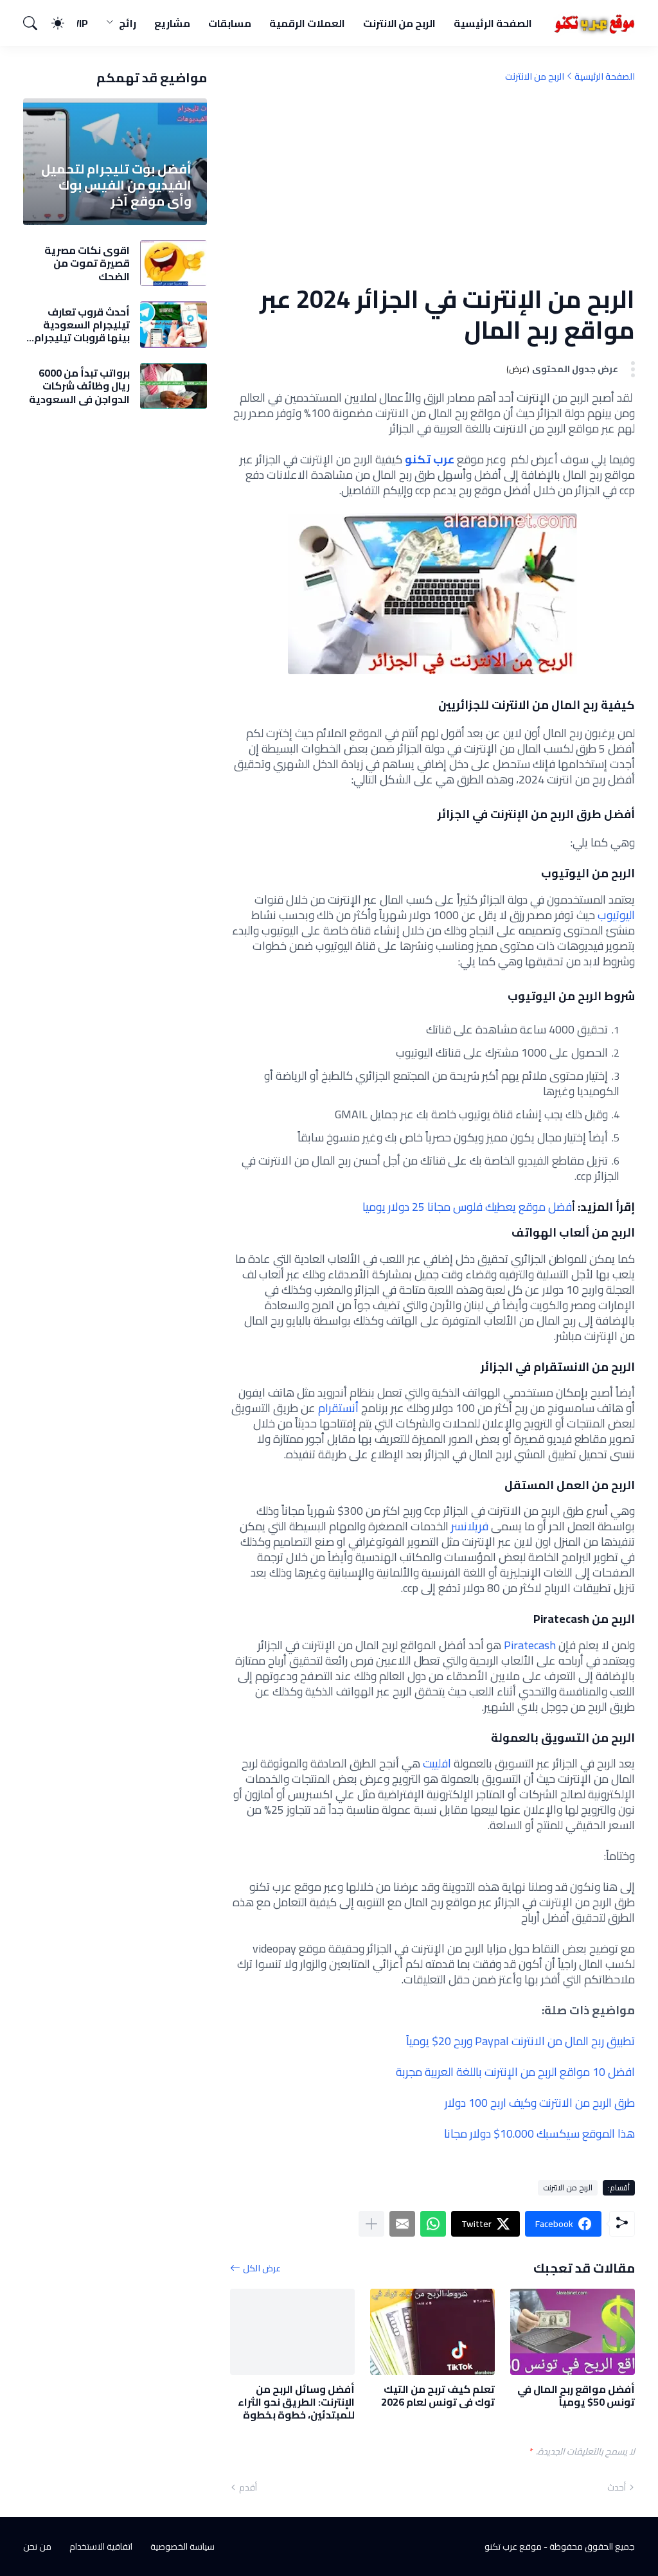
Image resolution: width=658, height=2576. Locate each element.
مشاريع (172, 23)
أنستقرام (338, 1408)
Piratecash (529, 1645)
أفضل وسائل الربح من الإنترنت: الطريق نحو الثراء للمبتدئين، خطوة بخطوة (296, 2402)
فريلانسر (470, 1526)
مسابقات (230, 23)
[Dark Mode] (64, 23)
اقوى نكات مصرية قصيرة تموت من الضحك (87, 263)
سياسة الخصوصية (182, 2546)
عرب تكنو (431, 459)
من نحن (37, 2546)
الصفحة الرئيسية (493, 23)
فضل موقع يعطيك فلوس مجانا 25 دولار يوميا (467, 1207)
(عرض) (518, 369)
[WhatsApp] (433, 2224)
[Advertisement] (432, 183)
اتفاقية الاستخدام (101, 2546)
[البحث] (36, 23)
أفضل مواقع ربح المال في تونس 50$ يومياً (576, 2396)
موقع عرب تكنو (513, 2546)
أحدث (617, 2487)
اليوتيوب (616, 915)
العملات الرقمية (307, 23)
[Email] (402, 2224)
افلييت (436, 1763)
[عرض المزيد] (371, 2224)
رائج (128, 23)
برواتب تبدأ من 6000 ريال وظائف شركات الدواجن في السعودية (79, 386)
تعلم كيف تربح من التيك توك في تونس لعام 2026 (438, 2396)
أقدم (248, 2487)
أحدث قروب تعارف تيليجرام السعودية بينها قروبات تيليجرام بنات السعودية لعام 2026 (82, 325)
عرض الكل (262, 2268)
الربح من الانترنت (400, 23)
